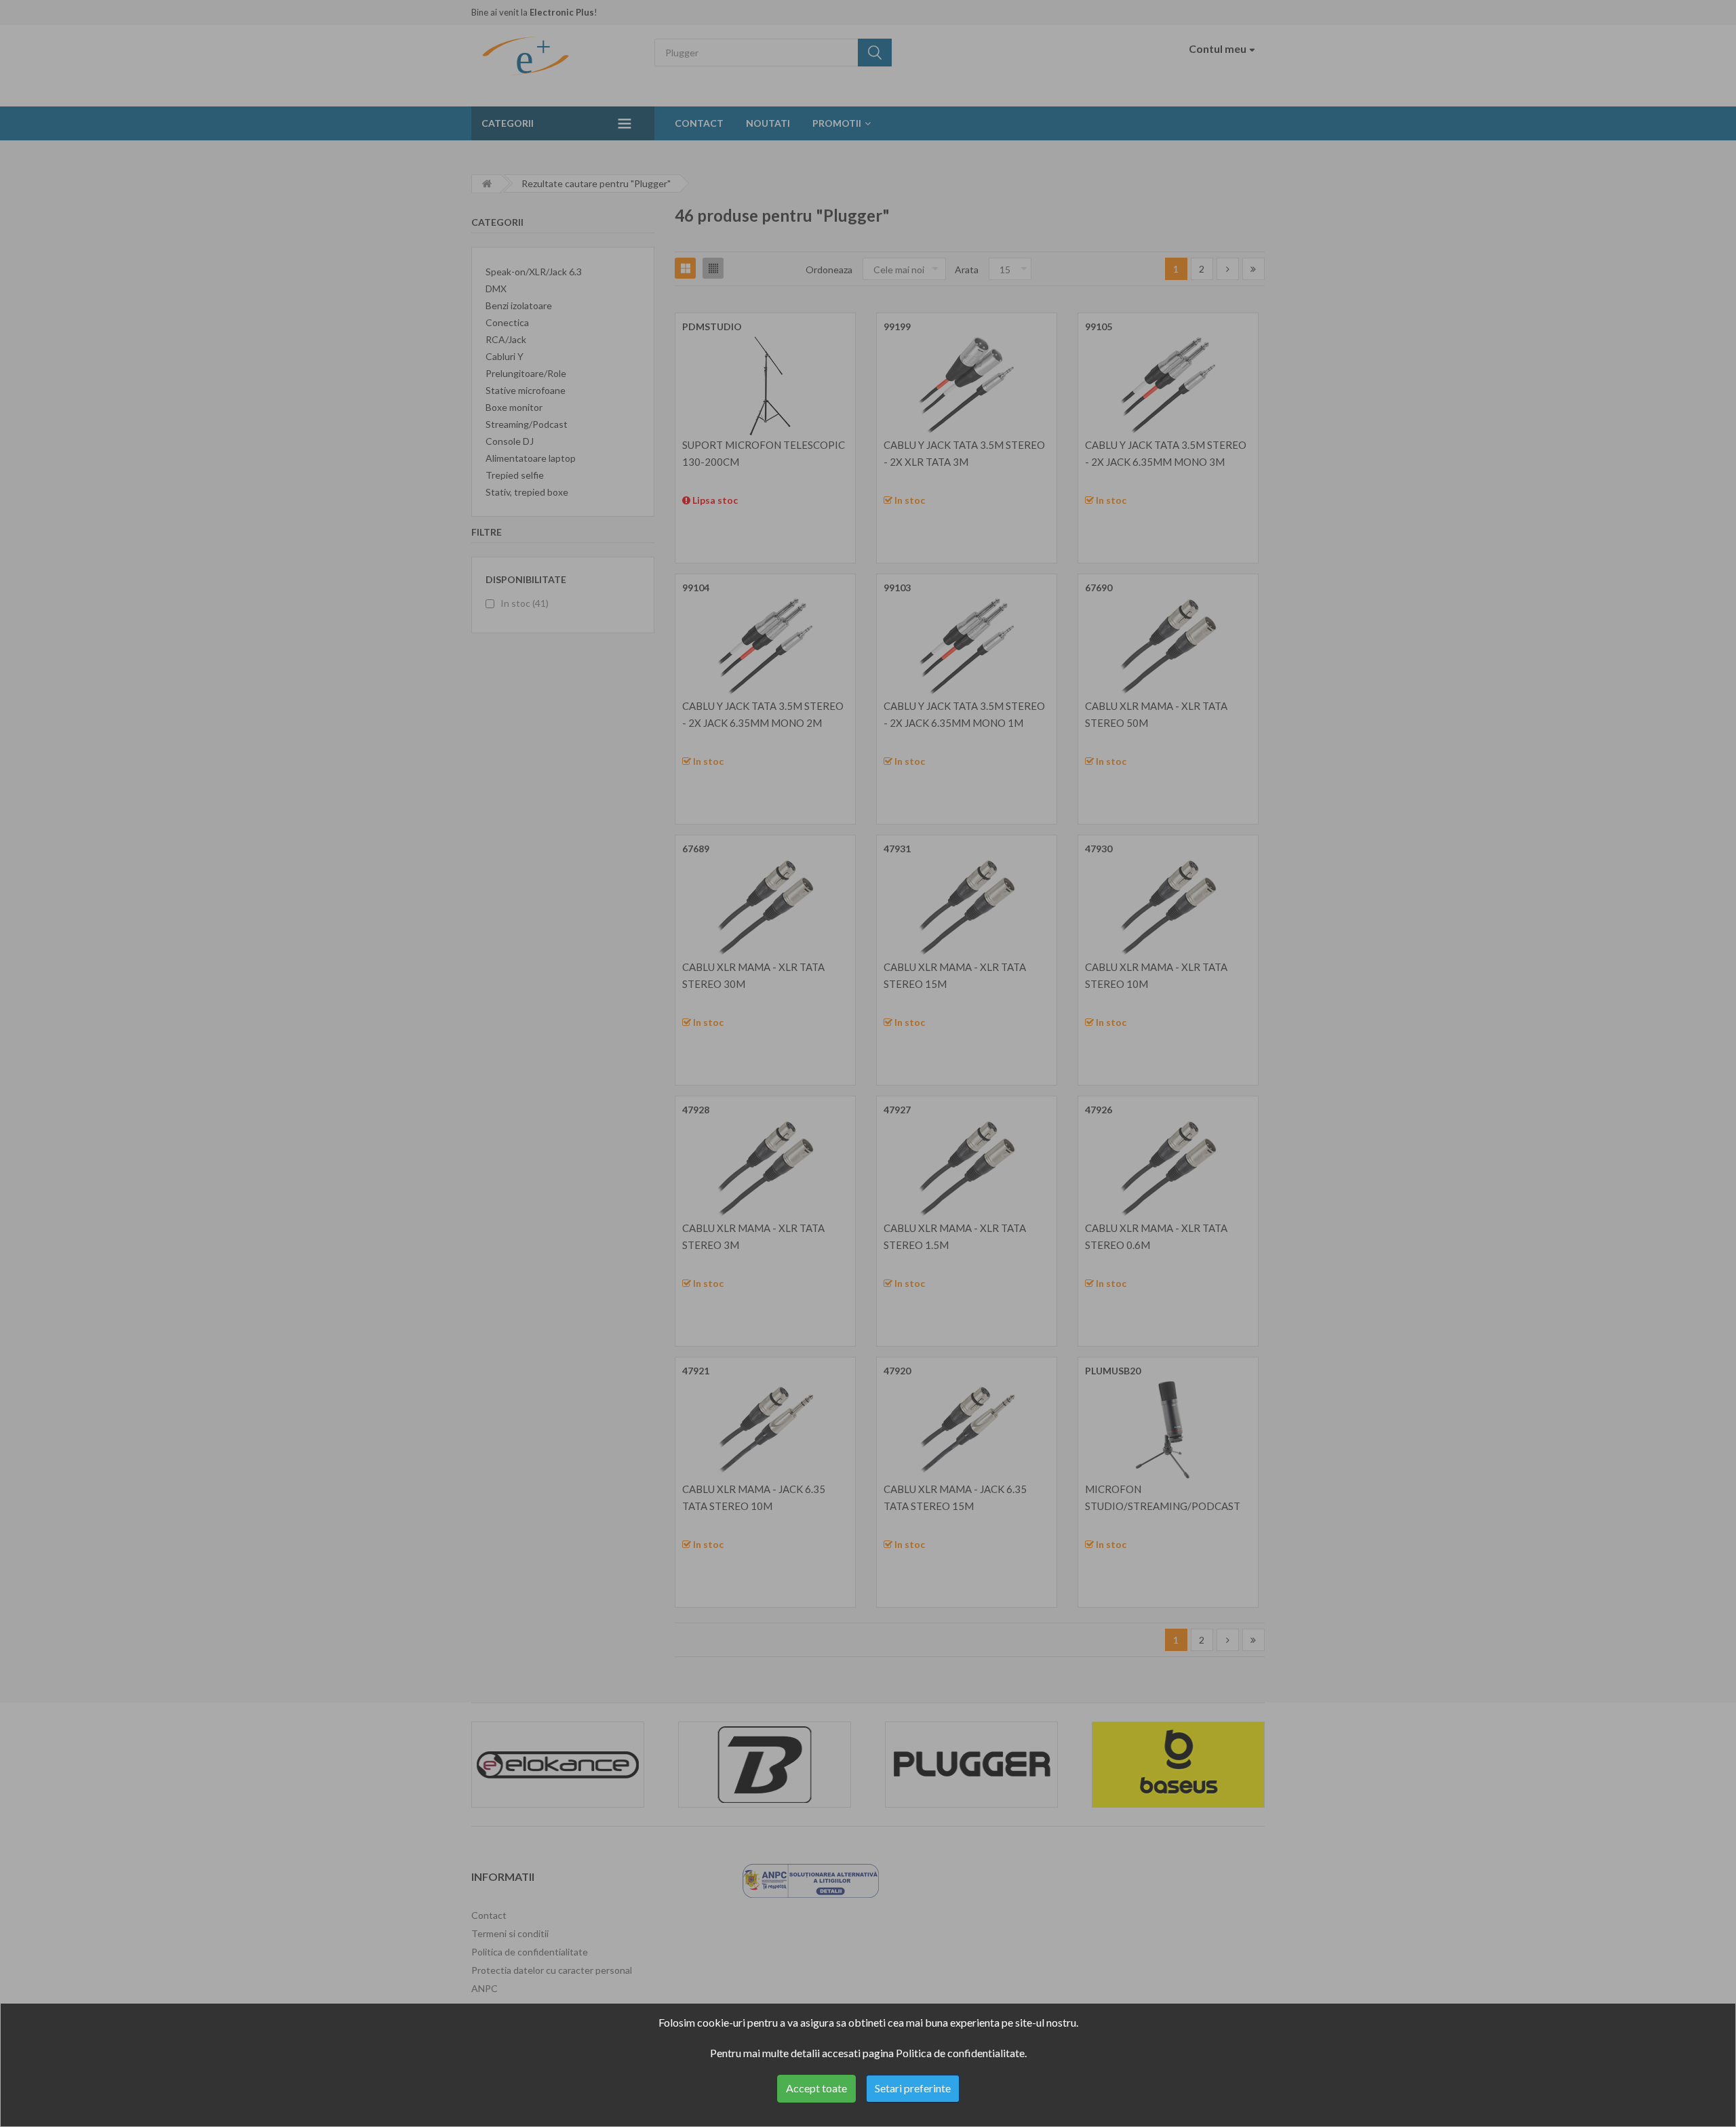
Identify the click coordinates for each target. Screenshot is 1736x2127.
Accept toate (816, 2088)
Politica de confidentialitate (960, 2053)
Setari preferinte (913, 2088)
